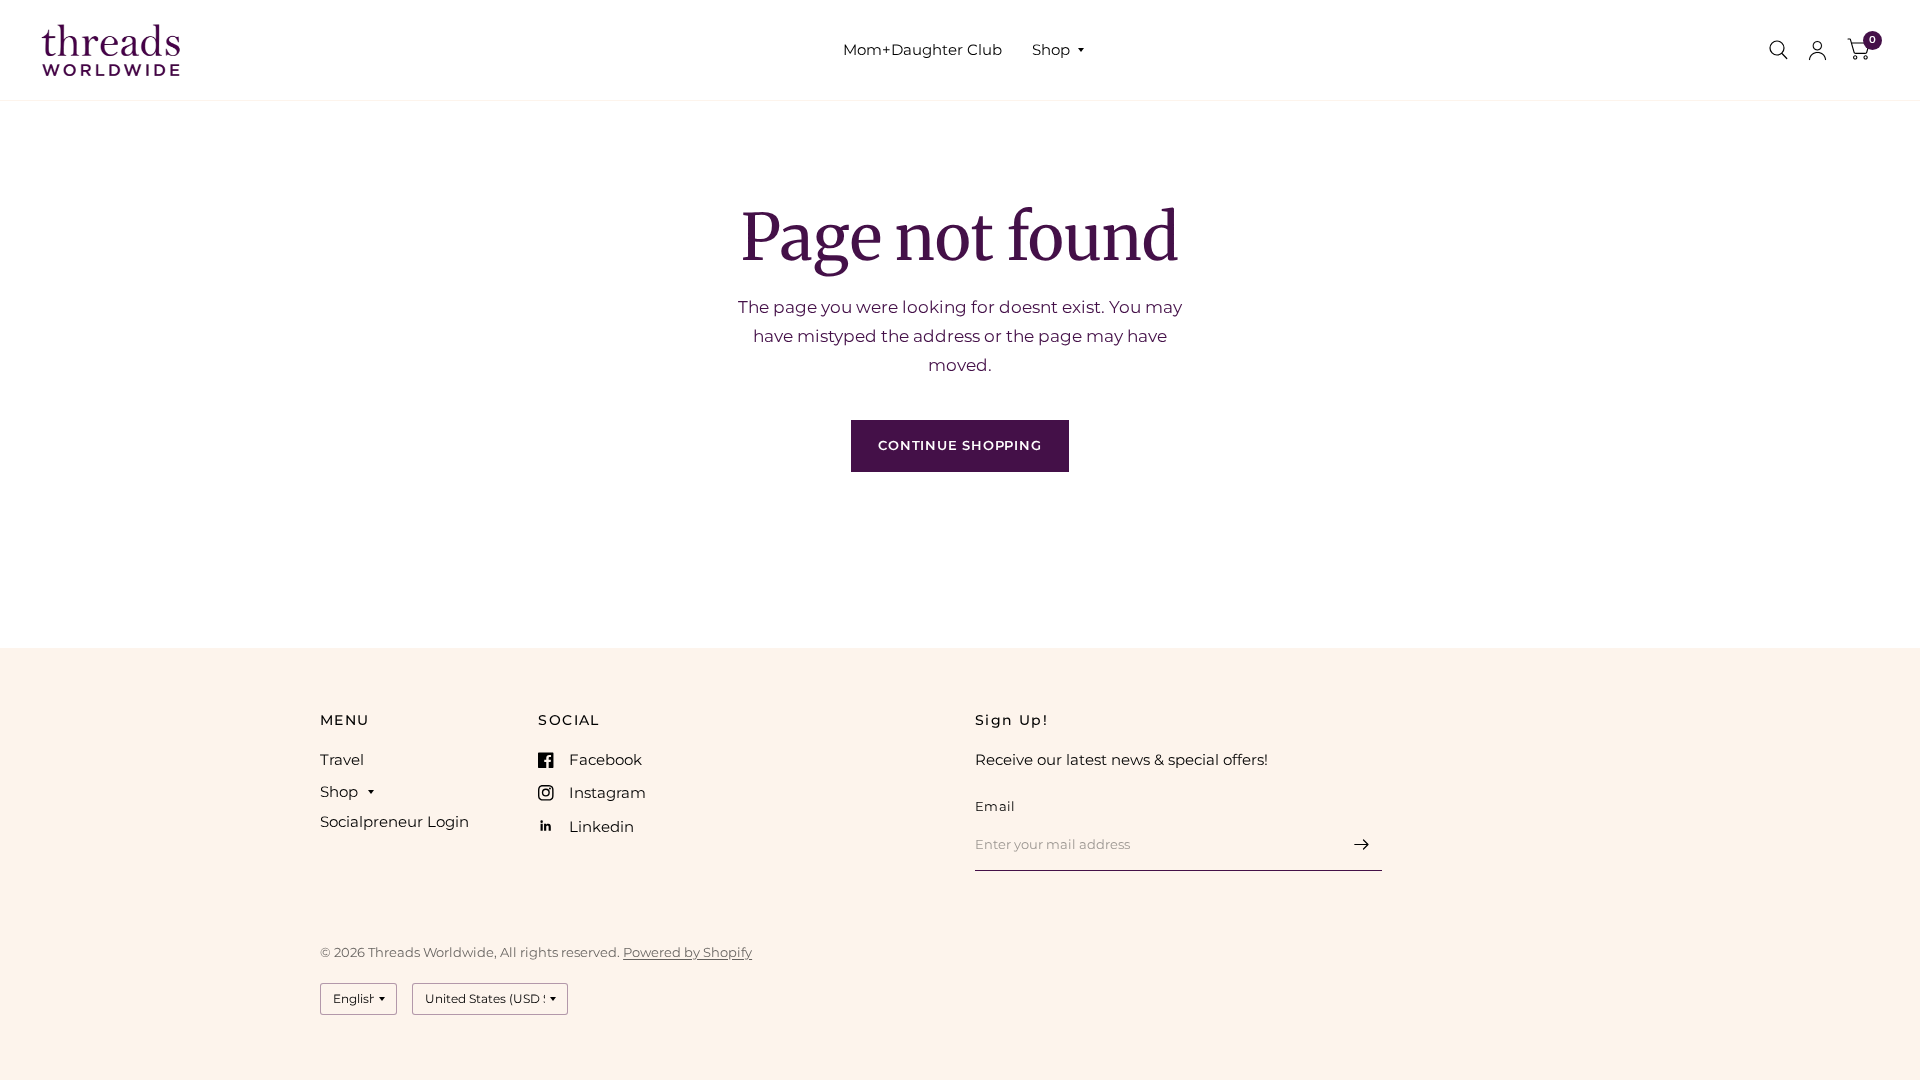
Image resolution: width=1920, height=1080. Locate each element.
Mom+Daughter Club (922, 49)
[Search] (1778, 50)
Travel (342, 759)
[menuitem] (922, 50)
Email (995, 806)
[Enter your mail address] (1362, 845)
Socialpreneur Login (394, 821)
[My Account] (1817, 50)
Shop (1051, 49)
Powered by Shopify (687, 952)
